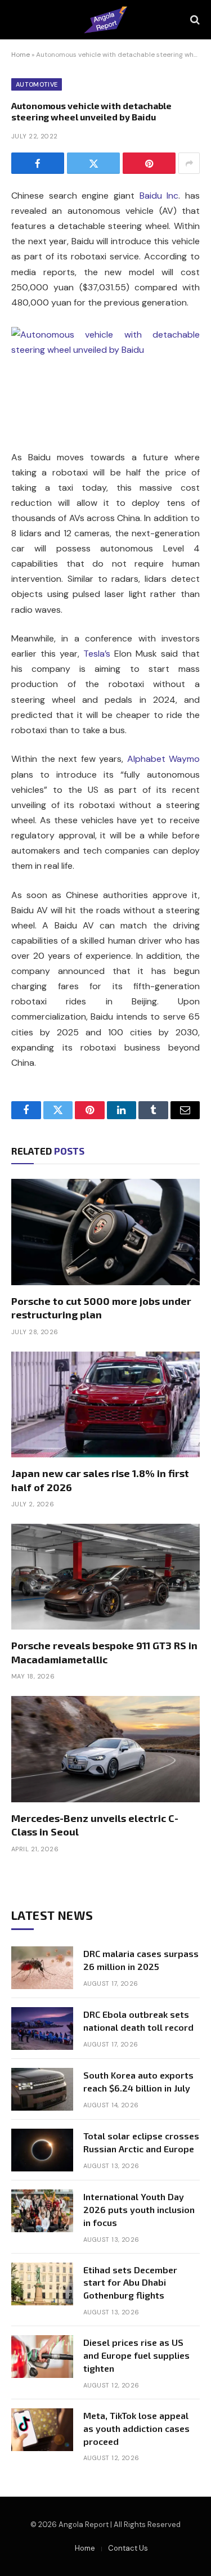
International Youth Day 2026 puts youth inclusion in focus (139, 2209)
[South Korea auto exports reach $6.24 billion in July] (42, 2089)
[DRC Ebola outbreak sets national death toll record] (42, 2029)
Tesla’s (97, 654)
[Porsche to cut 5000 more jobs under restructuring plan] (105, 1232)
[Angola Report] (105, 20)
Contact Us (128, 2548)
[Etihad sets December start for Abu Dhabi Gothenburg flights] (42, 2284)
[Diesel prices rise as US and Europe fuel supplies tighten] (42, 2357)
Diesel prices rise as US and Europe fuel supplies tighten (136, 2355)
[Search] (194, 20)
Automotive (37, 84)
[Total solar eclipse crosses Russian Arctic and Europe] (42, 2150)
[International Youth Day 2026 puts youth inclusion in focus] (42, 2211)
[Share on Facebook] (38, 163)
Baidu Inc (159, 196)
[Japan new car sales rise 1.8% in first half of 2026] (105, 1404)
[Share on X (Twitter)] (93, 163)
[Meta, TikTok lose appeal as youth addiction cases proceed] (42, 2430)
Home (21, 55)
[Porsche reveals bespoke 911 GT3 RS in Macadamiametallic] (105, 1577)
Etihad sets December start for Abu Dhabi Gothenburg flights (130, 2283)
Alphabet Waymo (164, 759)
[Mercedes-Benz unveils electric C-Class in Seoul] (105, 1749)
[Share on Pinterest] (149, 163)
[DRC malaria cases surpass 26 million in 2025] (42, 1968)
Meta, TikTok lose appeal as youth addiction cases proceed (136, 2428)
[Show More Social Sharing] (189, 163)
